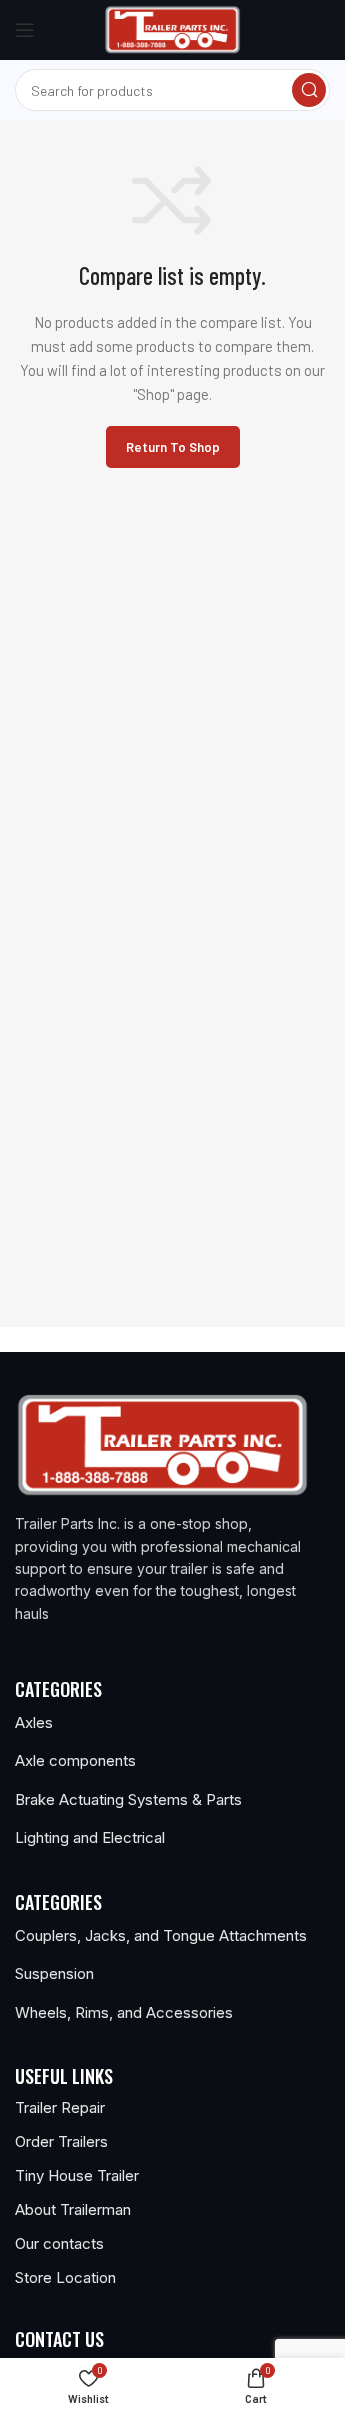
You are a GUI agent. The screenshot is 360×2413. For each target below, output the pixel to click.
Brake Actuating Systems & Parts (128, 1799)
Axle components (75, 1760)
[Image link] (162, 1443)
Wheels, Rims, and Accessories (124, 2012)
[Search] (309, 90)
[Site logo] (172, 28)
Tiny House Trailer (77, 2175)
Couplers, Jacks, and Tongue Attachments (161, 1935)
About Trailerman (73, 2209)
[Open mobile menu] (25, 30)
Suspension (54, 1973)
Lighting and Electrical (90, 1837)
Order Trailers (61, 2141)
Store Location (65, 2277)
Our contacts (59, 2243)
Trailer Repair (60, 2107)
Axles (34, 1722)
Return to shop (173, 447)
